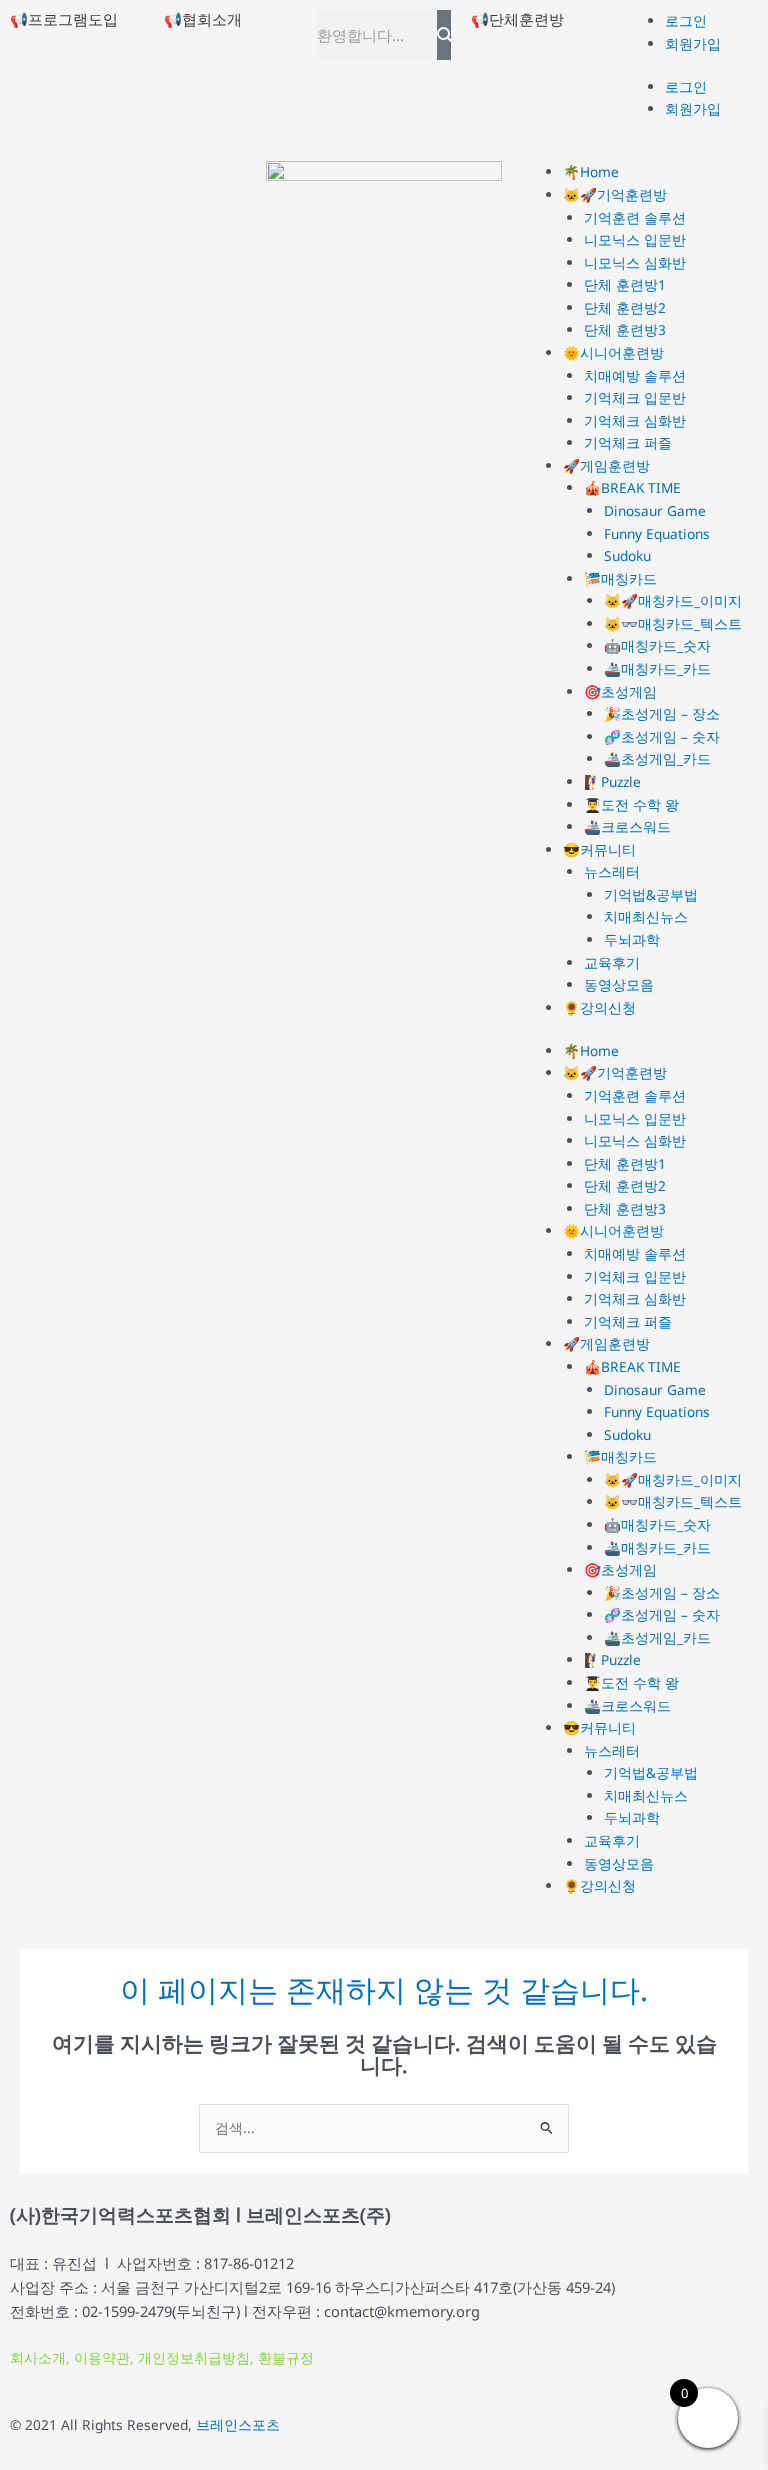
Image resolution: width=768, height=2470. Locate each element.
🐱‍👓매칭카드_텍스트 (673, 623)
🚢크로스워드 (627, 826)
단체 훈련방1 (625, 284)
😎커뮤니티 (599, 849)
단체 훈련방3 (625, 329)
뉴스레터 (612, 871)
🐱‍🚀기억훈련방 (615, 194)
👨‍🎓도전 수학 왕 (631, 804)
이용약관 (102, 2357)
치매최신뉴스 (646, 916)
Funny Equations (657, 533)
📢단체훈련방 (517, 19)
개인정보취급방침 (194, 2357)
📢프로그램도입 (64, 19)
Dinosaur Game (655, 510)
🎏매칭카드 (620, 578)
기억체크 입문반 (635, 397)
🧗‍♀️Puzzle (612, 781)
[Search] (444, 35)
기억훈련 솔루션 (635, 217)
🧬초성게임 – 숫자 (662, 736)
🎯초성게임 (620, 691)
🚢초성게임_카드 (657, 758)
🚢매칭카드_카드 (657, 668)
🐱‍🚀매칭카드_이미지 (673, 600)
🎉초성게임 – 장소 (662, 713)
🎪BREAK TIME (632, 487)
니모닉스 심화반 (635, 262)
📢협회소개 (203, 19)
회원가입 (693, 43)
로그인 (686, 20)
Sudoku (627, 555)
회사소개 (38, 2357)
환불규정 (286, 2357)
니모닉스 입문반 (635, 239)
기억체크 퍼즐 (628, 442)
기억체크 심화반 (635, 420)
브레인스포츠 (238, 2424)
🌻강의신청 (599, 1007)
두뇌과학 (632, 939)
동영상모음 (619, 984)
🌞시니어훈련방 (613, 352)
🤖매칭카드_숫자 (657, 645)
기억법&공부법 (651, 894)
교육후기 (612, 962)
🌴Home (591, 171)
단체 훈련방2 (625, 307)
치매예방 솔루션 (635, 375)
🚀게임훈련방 (606, 465)
